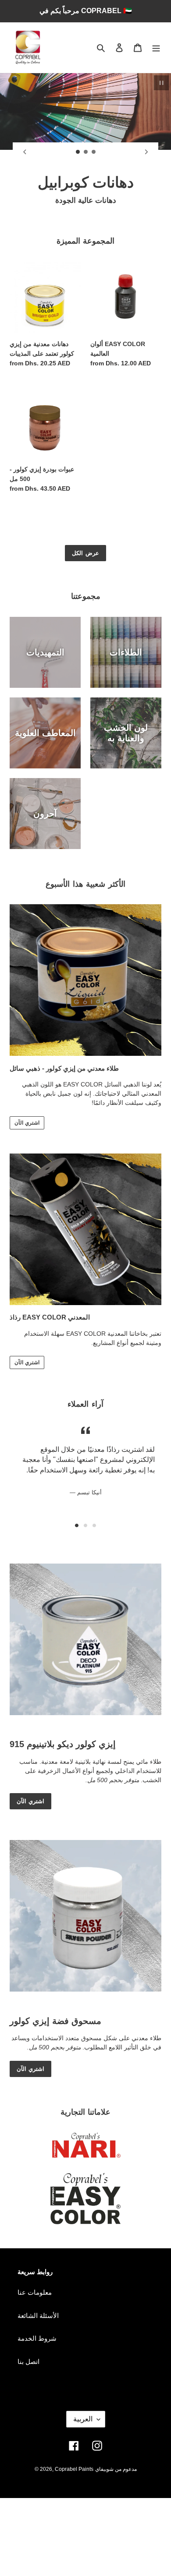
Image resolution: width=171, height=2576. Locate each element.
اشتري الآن (27, 1123)
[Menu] (156, 48)
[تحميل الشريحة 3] (94, 152)
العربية (83, 2419)
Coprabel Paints (74, 2469)
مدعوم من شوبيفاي (116, 2469)
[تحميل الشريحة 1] (78, 152)
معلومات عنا (35, 2292)
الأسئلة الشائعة (38, 2316)
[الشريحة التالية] (146, 152)
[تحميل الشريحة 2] (86, 152)
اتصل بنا (28, 2362)
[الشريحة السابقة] (25, 152)
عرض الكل (85, 553)
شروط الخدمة (37, 2338)
